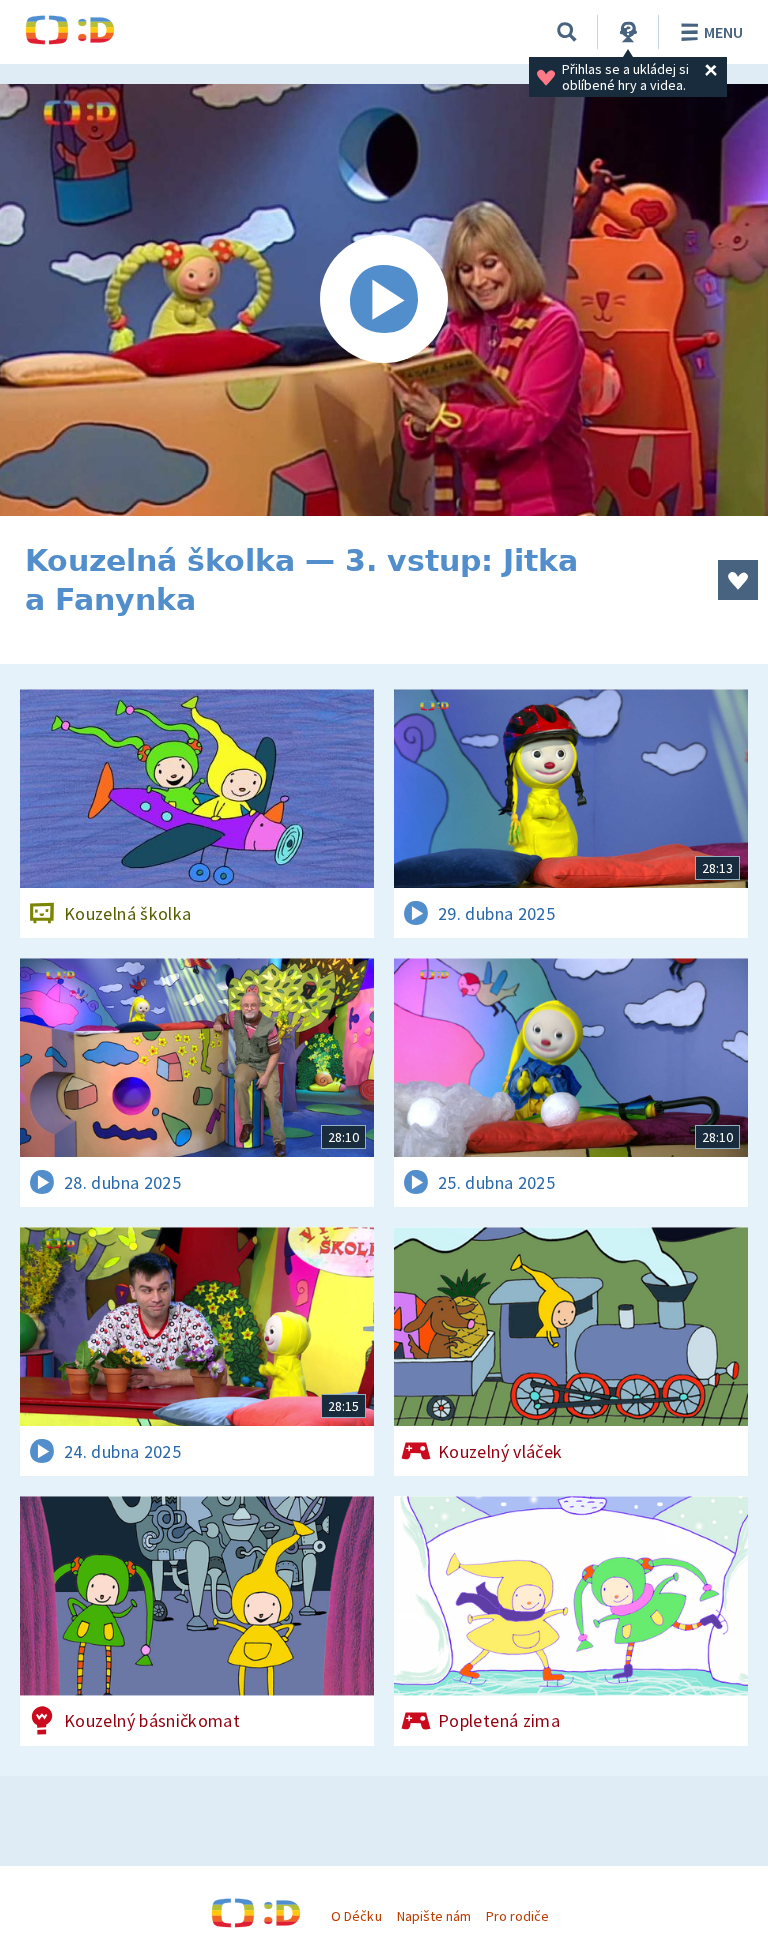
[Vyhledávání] (567, 32)
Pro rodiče (517, 1916)
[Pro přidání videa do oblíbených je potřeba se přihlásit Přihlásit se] (738, 580)
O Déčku (356, 1916)
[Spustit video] (384, 300)
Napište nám (434, 1916)
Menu (723, 32)
